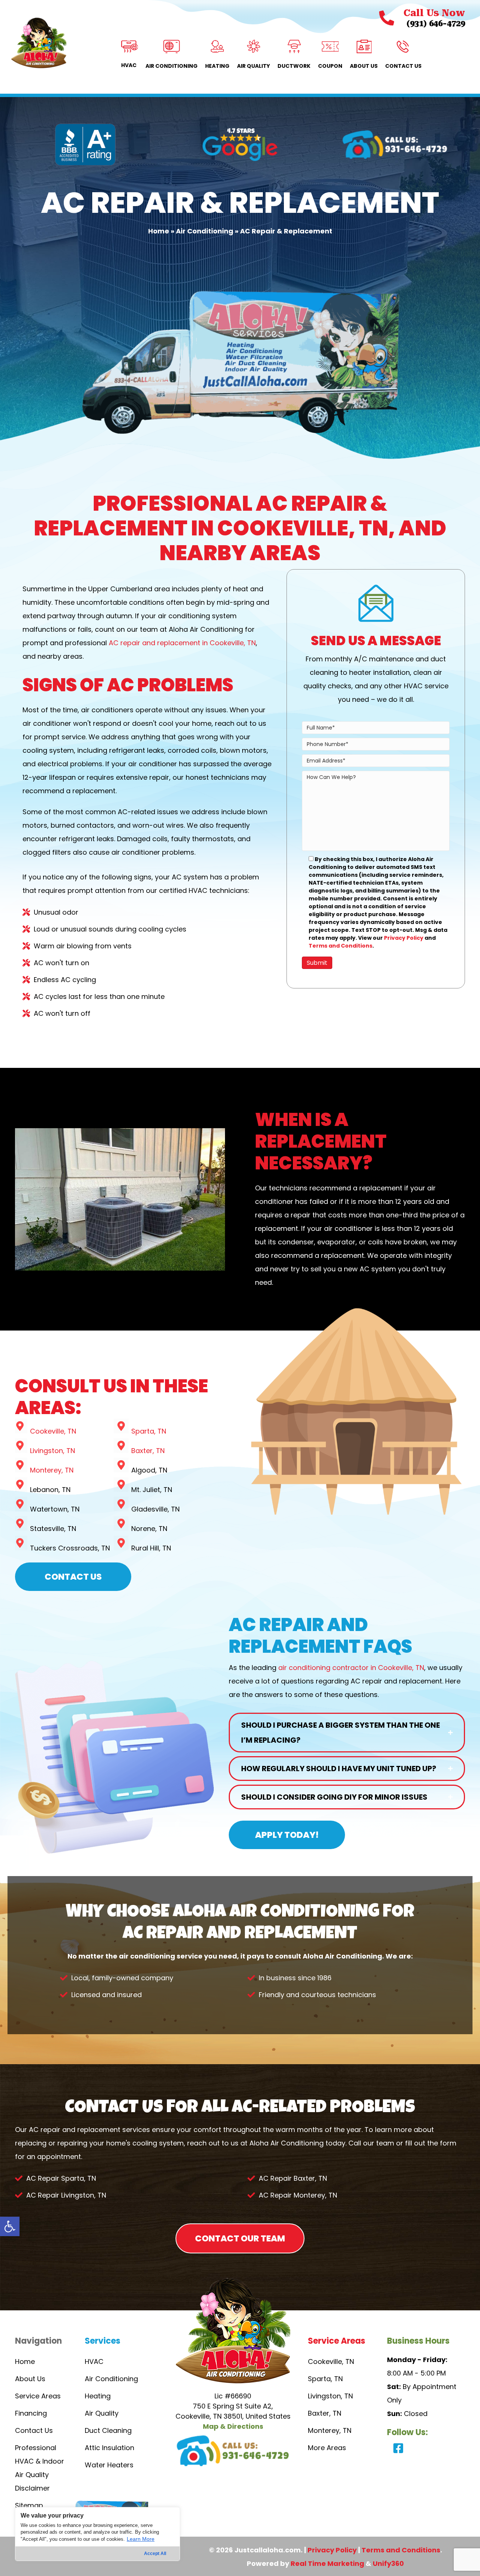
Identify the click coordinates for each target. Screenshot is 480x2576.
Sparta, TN (149, 1431)
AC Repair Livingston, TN (66, 2195)
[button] (10, 2226)
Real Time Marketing (327, 2563)
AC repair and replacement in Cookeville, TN (182, 643)
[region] (97, 2534)
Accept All (155, 2554)
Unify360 (388, 2563)
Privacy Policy (404, 938)
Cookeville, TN (53, 1431)
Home (159, 231)
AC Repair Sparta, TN (61, 2178)
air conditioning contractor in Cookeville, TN (351, 1668)
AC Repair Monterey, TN (298, 2195)
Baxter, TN (148, 1451)
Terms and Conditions (340, 946)
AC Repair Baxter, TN (293, 2178)
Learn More (141, 2539)
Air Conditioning (205, 231)
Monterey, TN (52, 1470)
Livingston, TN (52, 1451)
